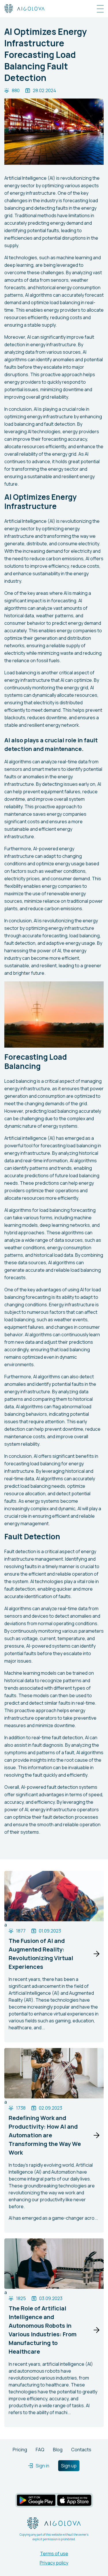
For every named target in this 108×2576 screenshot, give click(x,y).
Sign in (42, 2466)
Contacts (81, 2450)
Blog (58, 2450)
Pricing (20, 2450)
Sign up (69, 2466)
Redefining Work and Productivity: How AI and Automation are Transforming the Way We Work (45, 2135)
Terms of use (54, 2554)
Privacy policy (54, 2563)
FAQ (40, 2450)
